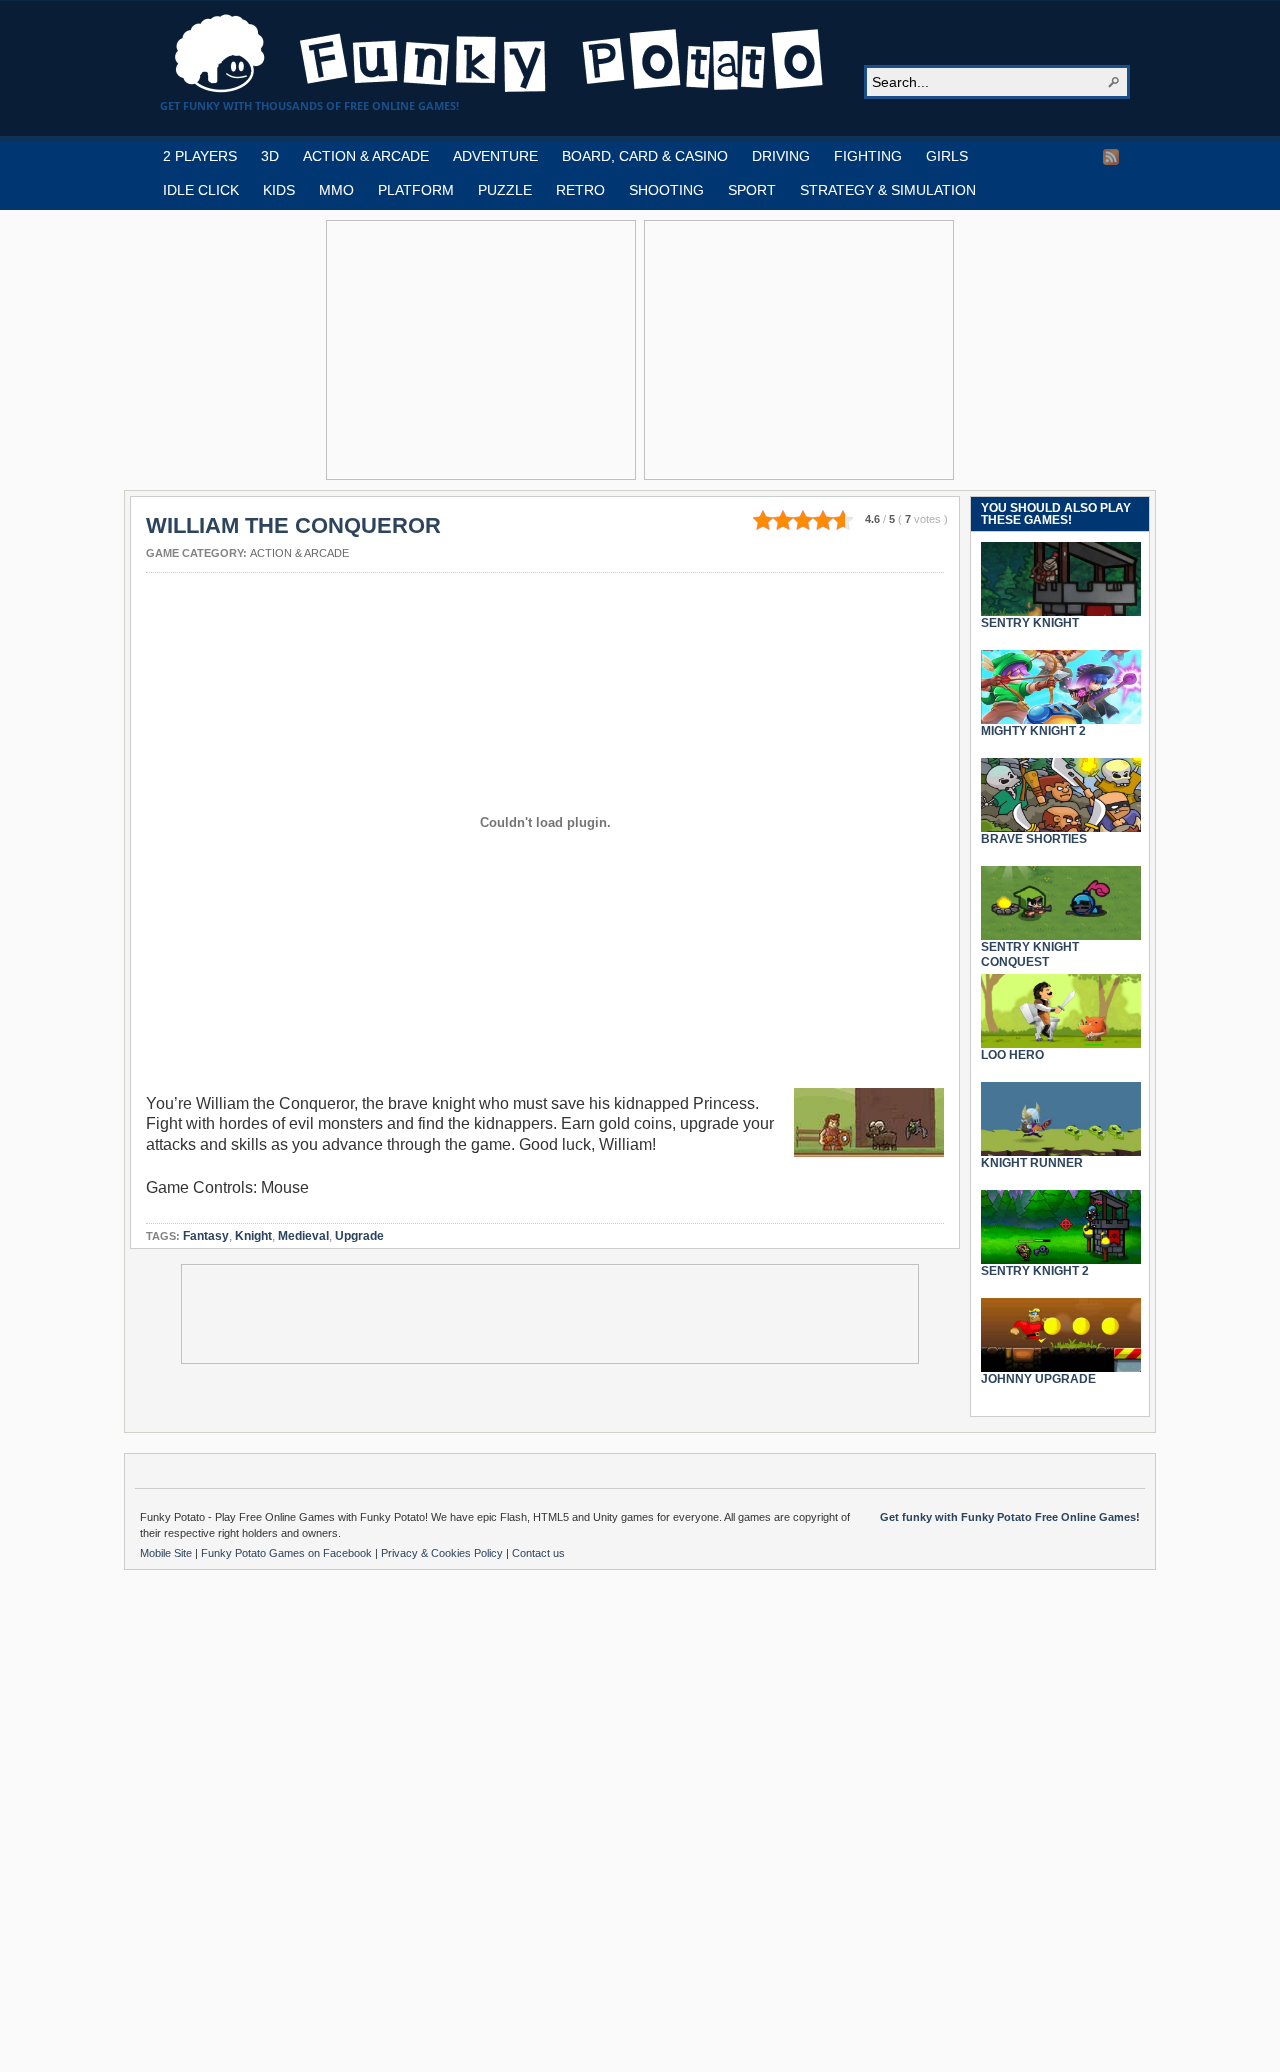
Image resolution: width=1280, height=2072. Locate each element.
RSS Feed (1111, 157)
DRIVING (781, 156)
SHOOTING (666, 190)
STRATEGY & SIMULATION (888, 190)
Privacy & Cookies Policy (443, 1553)
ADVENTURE (495, 156)
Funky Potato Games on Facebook (288, 1553)
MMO (336, 190)
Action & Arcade (299, 553)
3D (270, 156)
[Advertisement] (481, 350)
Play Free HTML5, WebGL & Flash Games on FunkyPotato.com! (500, 54)
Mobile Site (167, 1553)
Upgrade (359, 1236)
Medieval (303, 1236)
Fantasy (206, 1236)
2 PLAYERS (200, 156)
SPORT (752, 190)
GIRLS (947, 156)
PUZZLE (505, 190)
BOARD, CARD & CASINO (645, 156)
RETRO (580, 190)
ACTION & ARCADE (366, 156)
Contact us (538, 1553)
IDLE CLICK (201, 190)
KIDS (279, 190)
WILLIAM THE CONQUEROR (293, 525)
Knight (253, 1236)
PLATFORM (416, 190)
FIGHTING (868, 156)
